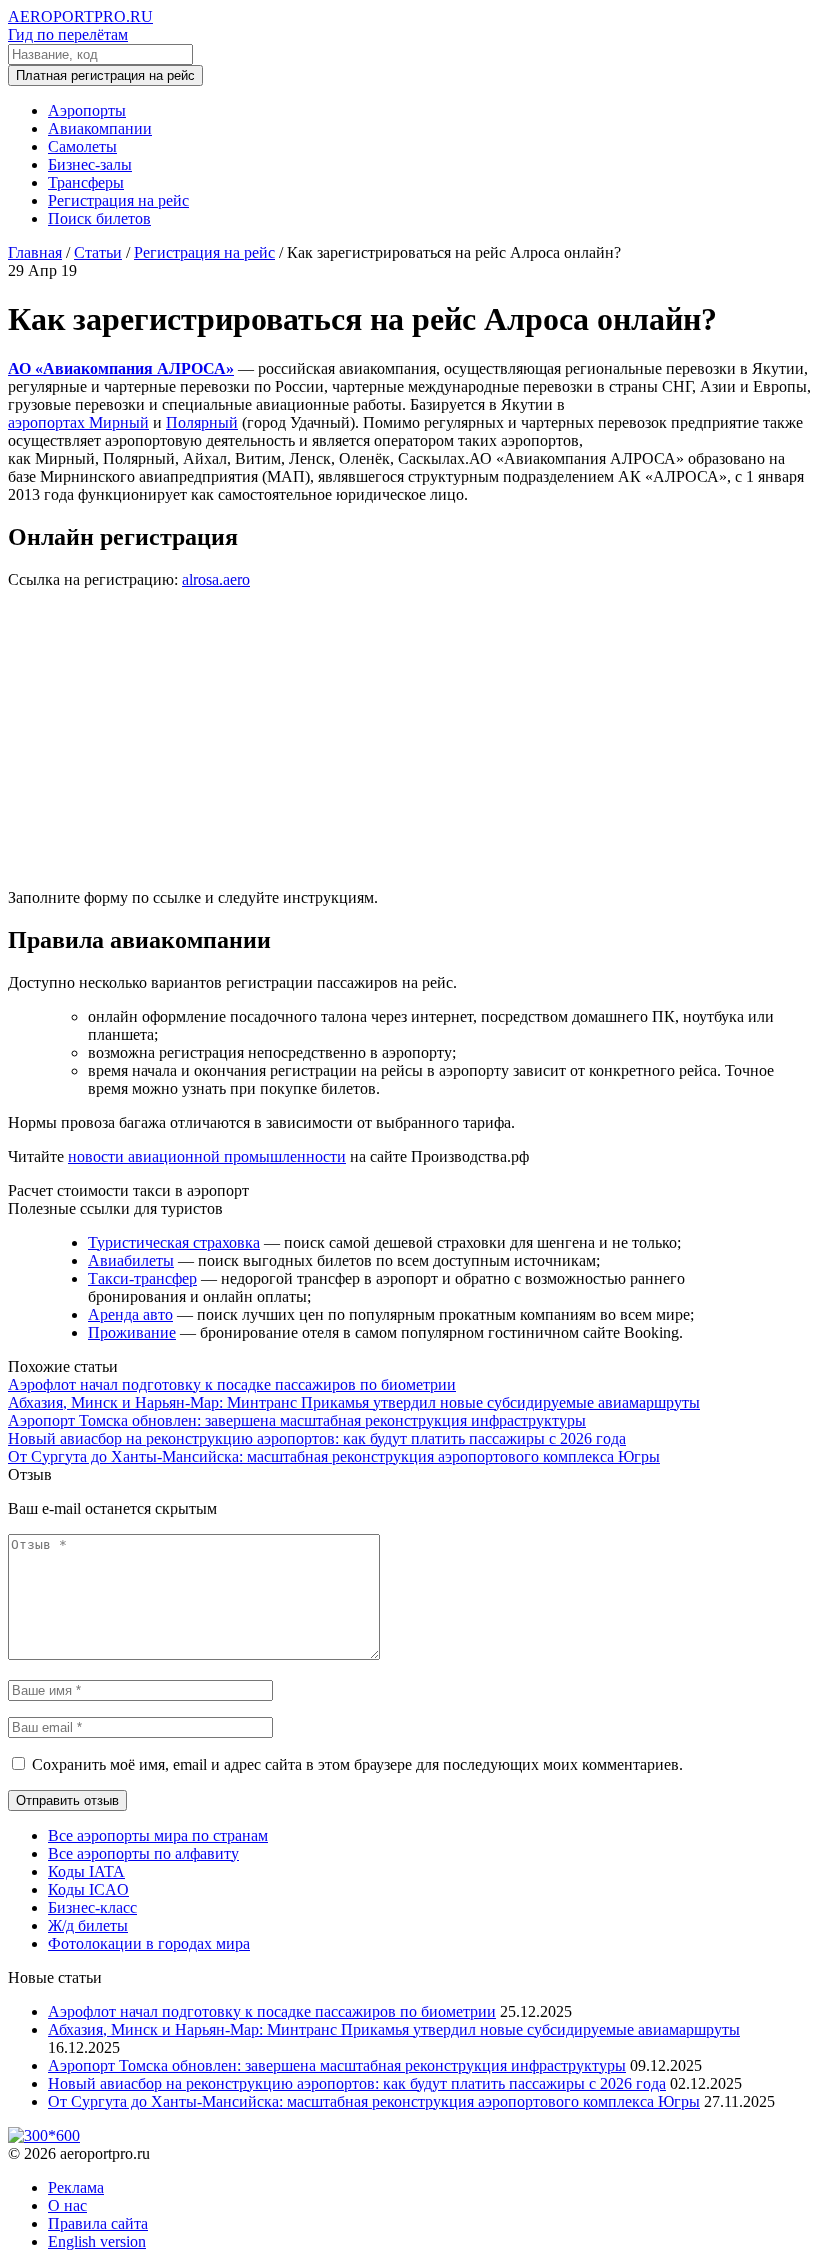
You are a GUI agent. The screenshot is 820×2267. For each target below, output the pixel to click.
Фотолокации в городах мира (149, 1943)
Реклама (76, 2187)
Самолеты (82, 146)
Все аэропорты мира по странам (158, 1835)
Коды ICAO (88, 1889)
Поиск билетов (99, 218)
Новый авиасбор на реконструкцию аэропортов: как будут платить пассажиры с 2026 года (317, 1438)
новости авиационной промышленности (207, 1156)
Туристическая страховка (174, 1242)
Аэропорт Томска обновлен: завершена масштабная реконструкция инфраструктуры (297, 1420)
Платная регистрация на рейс (105, 75)
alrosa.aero (216, 579)
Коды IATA (86, 1871)
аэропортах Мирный (78, 422)
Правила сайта (98, 2223)
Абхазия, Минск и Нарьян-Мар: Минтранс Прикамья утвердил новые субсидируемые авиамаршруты (354, 1402)
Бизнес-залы (90, 164)
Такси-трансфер (142, 1278)
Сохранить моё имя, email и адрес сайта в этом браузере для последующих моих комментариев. (357, 1764)
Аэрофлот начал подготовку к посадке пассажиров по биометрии (232, 1384)
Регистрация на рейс (118, 200)
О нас (67, 2205)
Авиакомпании (100, 128)
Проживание (132, 1332)
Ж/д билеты (88, 1925)
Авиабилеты (131, 1260)
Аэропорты (87, 110)
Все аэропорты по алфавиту (143, 1853)
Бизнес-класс (92, 1907)
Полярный (202, 422)
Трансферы (86, 182)
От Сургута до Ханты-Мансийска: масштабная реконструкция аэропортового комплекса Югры (334, 1456)
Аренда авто (130, 1314)
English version (97, 2241)
